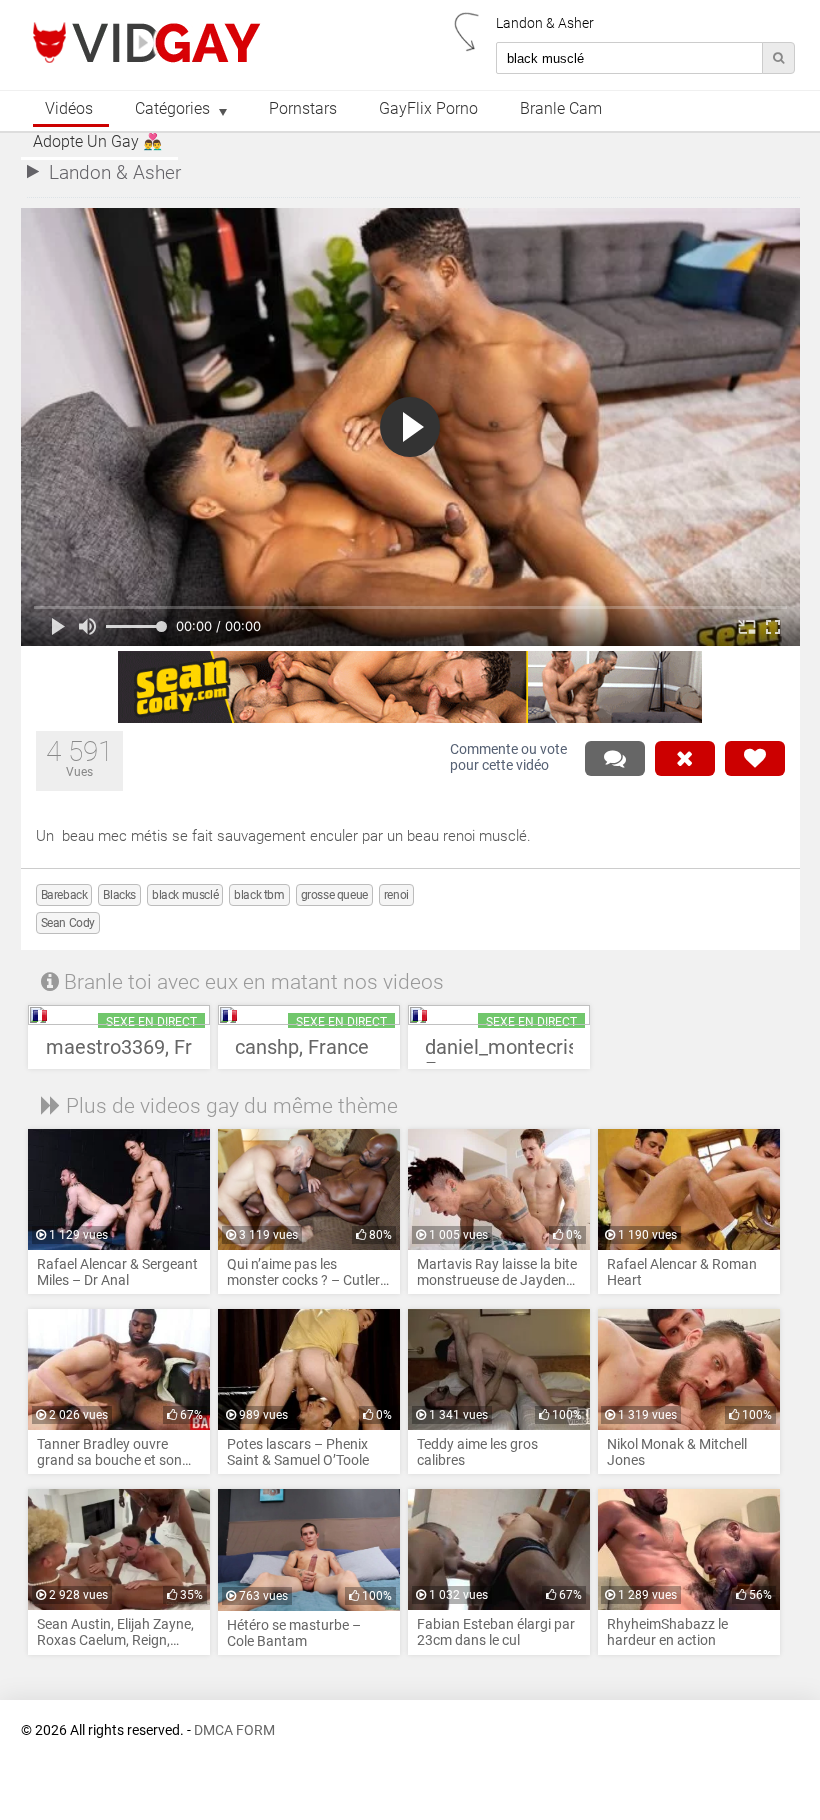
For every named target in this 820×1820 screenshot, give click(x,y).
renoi (396, 895)
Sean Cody (68, 923)
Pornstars (303, 109)
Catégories (172, 109)
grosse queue (334, 895)
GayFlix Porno (428, 109)
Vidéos (69, 109)
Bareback (64, 895)
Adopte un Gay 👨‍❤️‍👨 (97, 142)
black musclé (185, 895)
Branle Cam (561, 109)
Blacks (119, 895)
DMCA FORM (234, 1730)
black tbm (259, 895)
